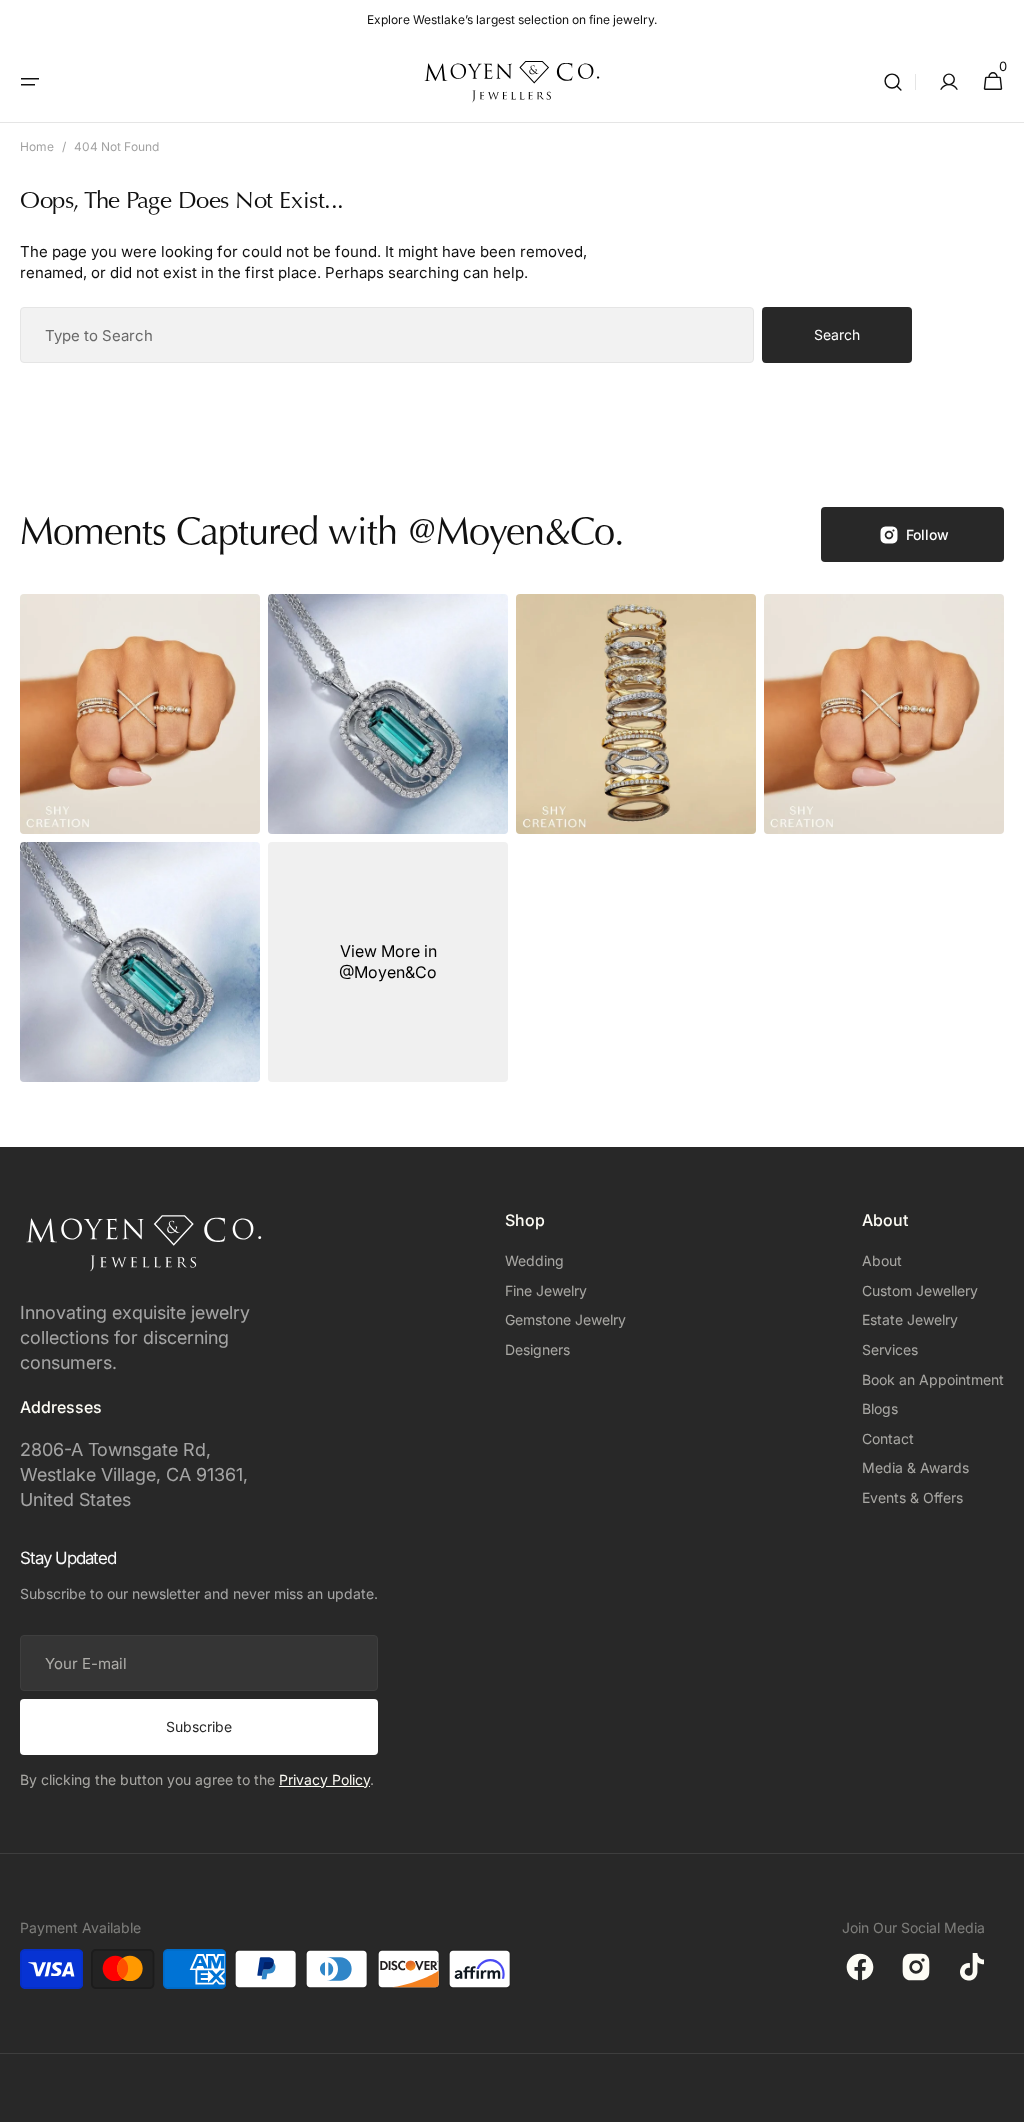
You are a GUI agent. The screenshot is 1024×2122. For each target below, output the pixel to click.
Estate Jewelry (910, 1319)
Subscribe (199, 1726)
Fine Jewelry (546, 1290)
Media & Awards (915, 1467)
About (882, 1260)
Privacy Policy (324, 1779)
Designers (537, 1349)
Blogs (880, 1408)
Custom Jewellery (920, 1290)
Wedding (534, 1260)
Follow (927, 534)
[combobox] (387, 335)
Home (37, 146)
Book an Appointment (933, 1379)
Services (890, 1349)
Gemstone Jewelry (565, 1319)
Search (837, 334)
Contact (888, 1438)
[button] (30, 82)
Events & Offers (912, 1497)
